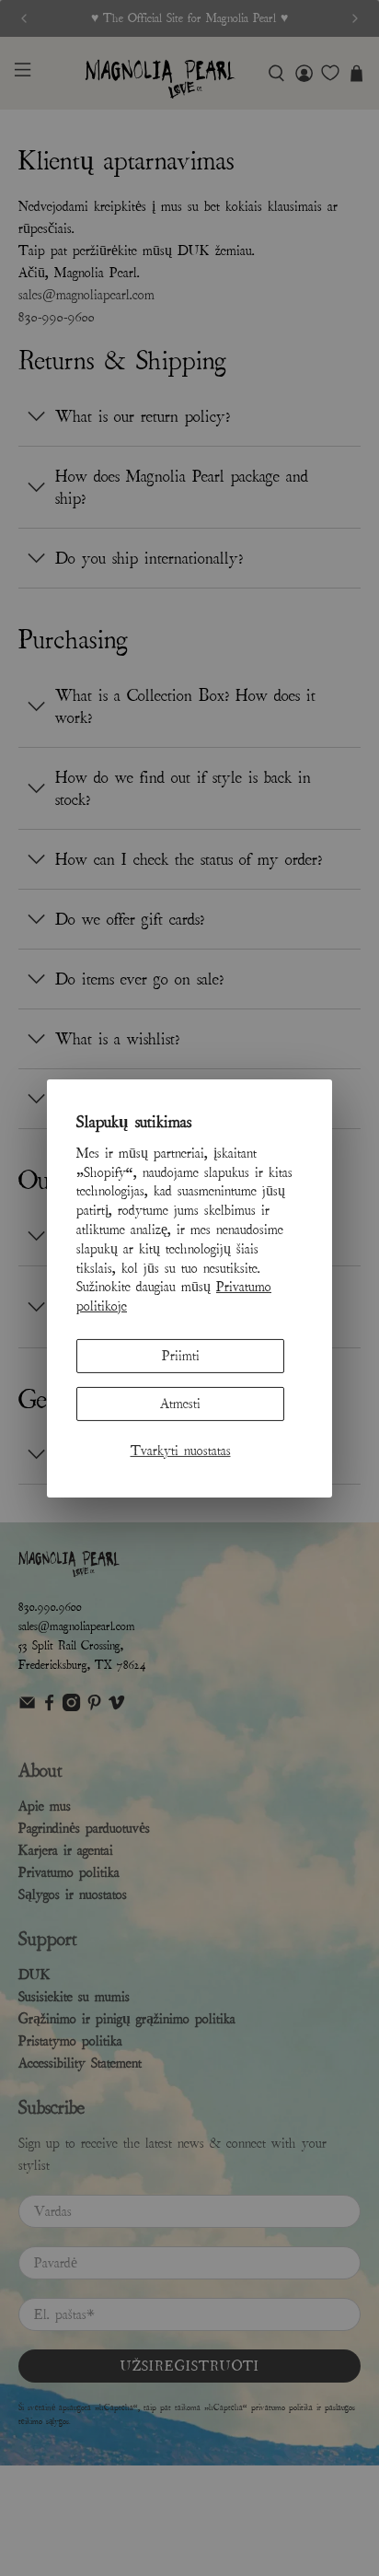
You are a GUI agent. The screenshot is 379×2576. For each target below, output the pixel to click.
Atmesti (180, 1404)
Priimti (181, 1356)
